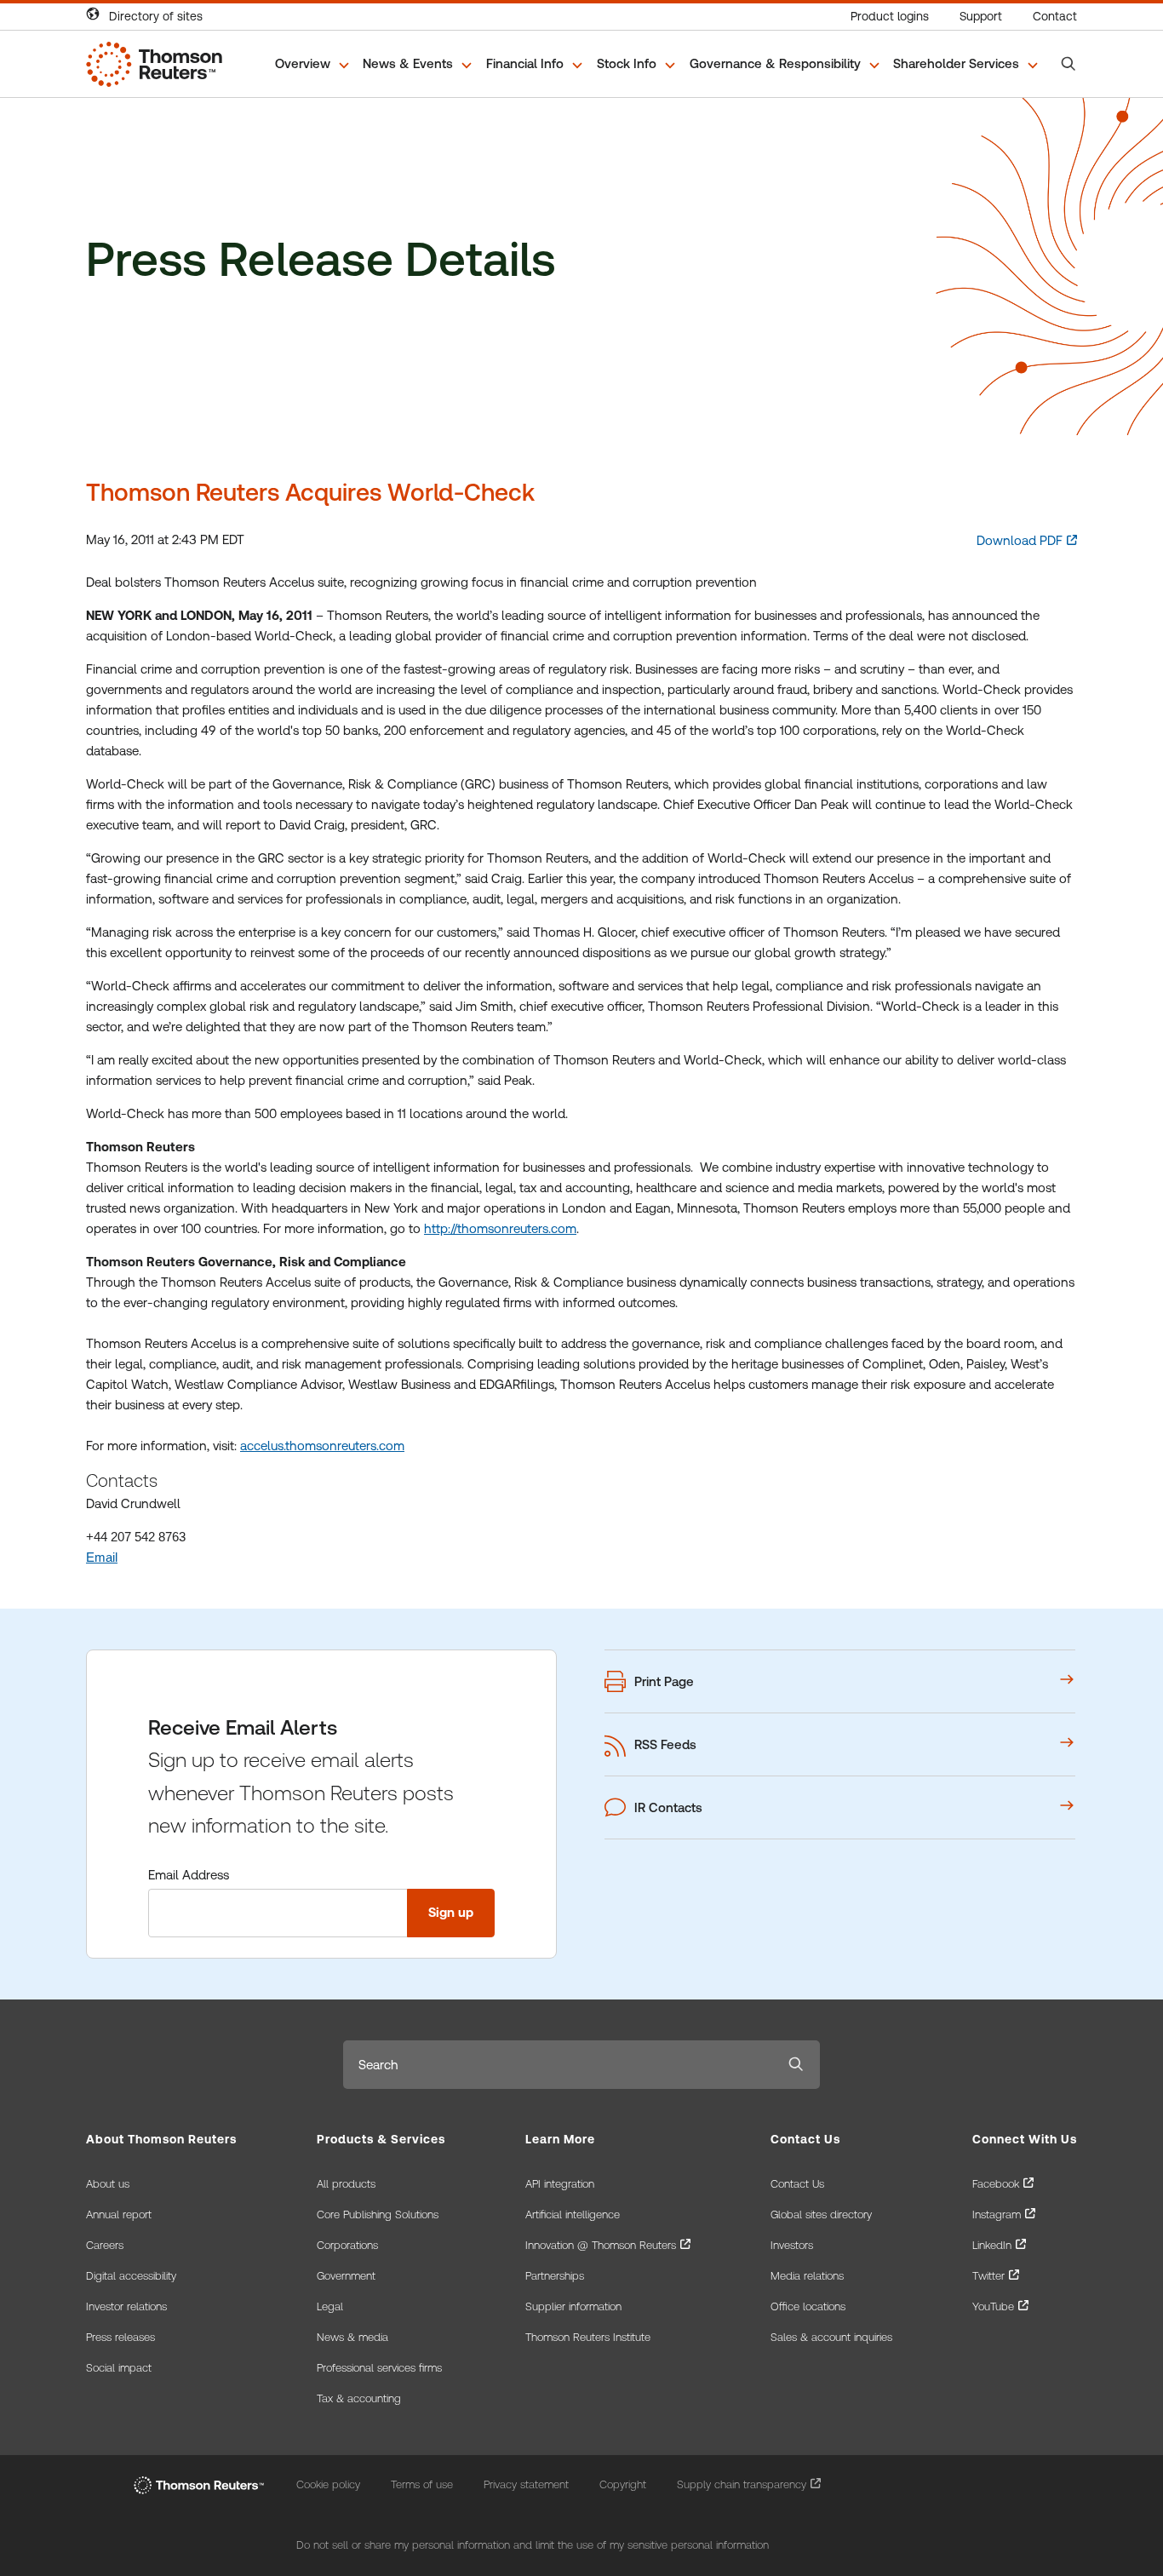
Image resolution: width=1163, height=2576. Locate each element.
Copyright (623, 2484)
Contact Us (797, 2184)
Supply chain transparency (742, 2484)
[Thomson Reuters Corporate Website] (199, 2485)
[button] (313, 64)
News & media (352, 2337)
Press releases (120, 2337)
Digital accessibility (131, 2276)
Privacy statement (526, 2484)
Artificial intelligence (573, 2215)
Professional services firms (379, 2368)
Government (346, 2276)
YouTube (993, 2306)
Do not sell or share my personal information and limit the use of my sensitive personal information (533, 2545)
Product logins (890, 16)
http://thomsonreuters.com (500, 1228)
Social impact (119, 2368)
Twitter (988, 2276)
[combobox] (558, 2065)
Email (102, 1557)
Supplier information (573, 2306)
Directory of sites (156, 16)
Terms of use (422, 2484)
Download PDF (1020, 540)
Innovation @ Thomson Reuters (601, 2245)
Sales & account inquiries (831, 2337)
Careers (105, 2245)
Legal (330, 2306)
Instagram (997, 2215)
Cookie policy (328, 2484)
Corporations (347, 2245)
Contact (1055, 16)
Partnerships (555, 2276)
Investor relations (126, 2306)
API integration (560, 2184)
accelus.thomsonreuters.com (322, 1446)
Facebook (996, 2184)
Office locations (808, 2306)
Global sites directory (821, 2215)
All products (346, 2184)
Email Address (189, 1875)
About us (108, 2184)
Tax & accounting (359, 2398)
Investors (792, 2245)
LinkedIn (992, 2245)
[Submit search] (796, 2065)
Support (981, 16)
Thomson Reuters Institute (588, 2337)
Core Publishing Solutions (378, 2215)
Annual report (119, 2215)
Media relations (807, 2276)
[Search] (1068, 64)
